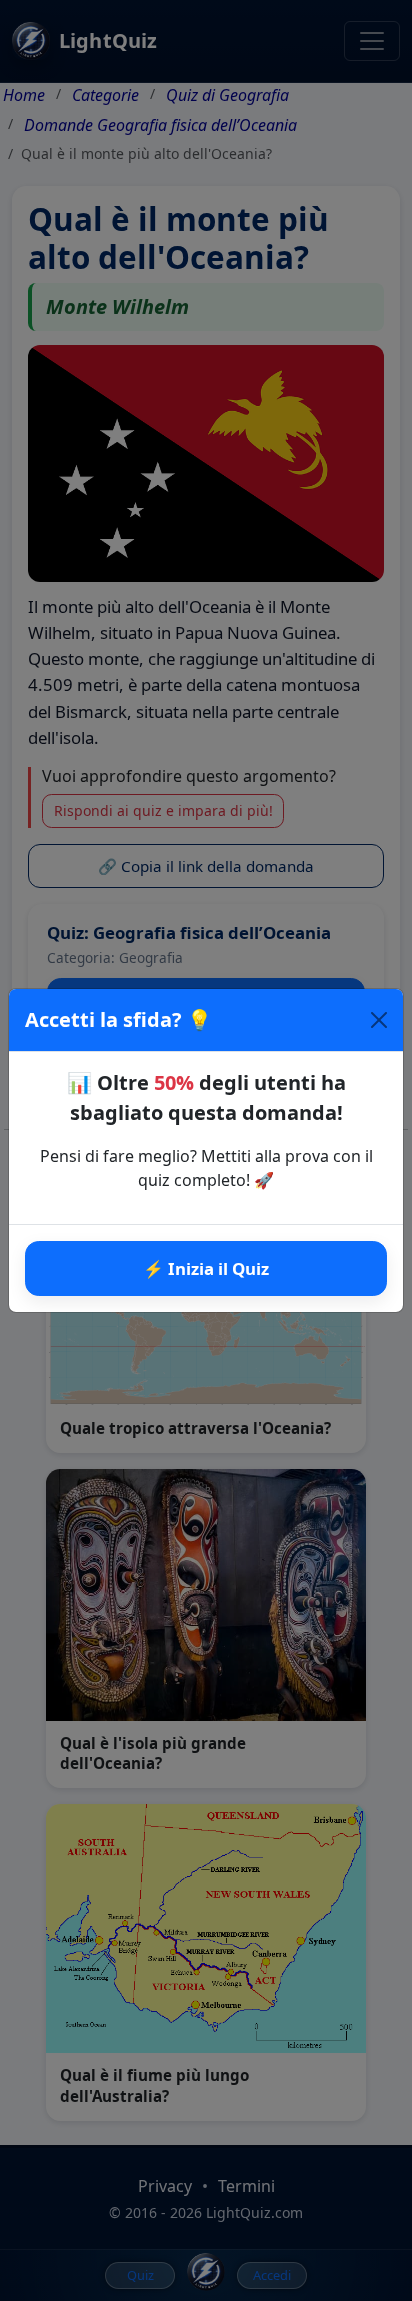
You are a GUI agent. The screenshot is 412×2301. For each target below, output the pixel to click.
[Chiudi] (379, 1020)
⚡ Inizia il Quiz (206, 1268)
